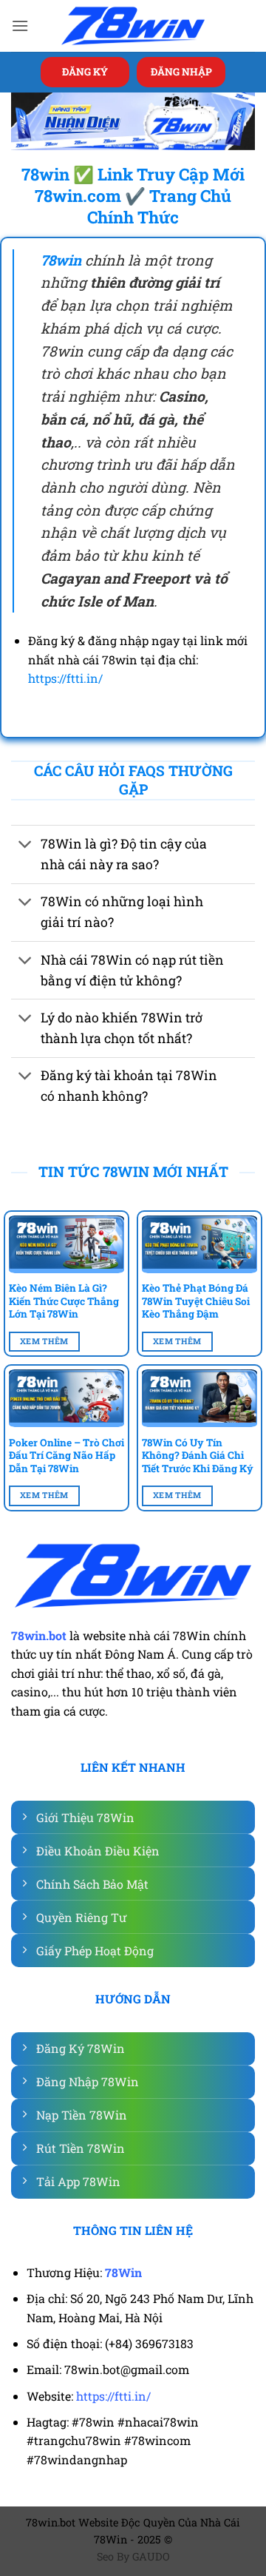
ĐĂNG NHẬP (181, 72)
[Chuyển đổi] (25, 845)
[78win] (133, 26)
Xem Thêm (44, 1341)
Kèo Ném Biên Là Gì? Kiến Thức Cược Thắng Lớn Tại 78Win (64, 1301)
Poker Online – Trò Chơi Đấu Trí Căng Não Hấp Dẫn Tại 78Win (66, 1456)
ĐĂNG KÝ (85, 72)
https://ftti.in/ (65, 678)
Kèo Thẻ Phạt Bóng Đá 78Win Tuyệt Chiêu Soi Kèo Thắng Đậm (196, 1301)
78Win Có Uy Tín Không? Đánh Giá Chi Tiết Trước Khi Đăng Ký (198, 1456)
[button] (20, 26)
